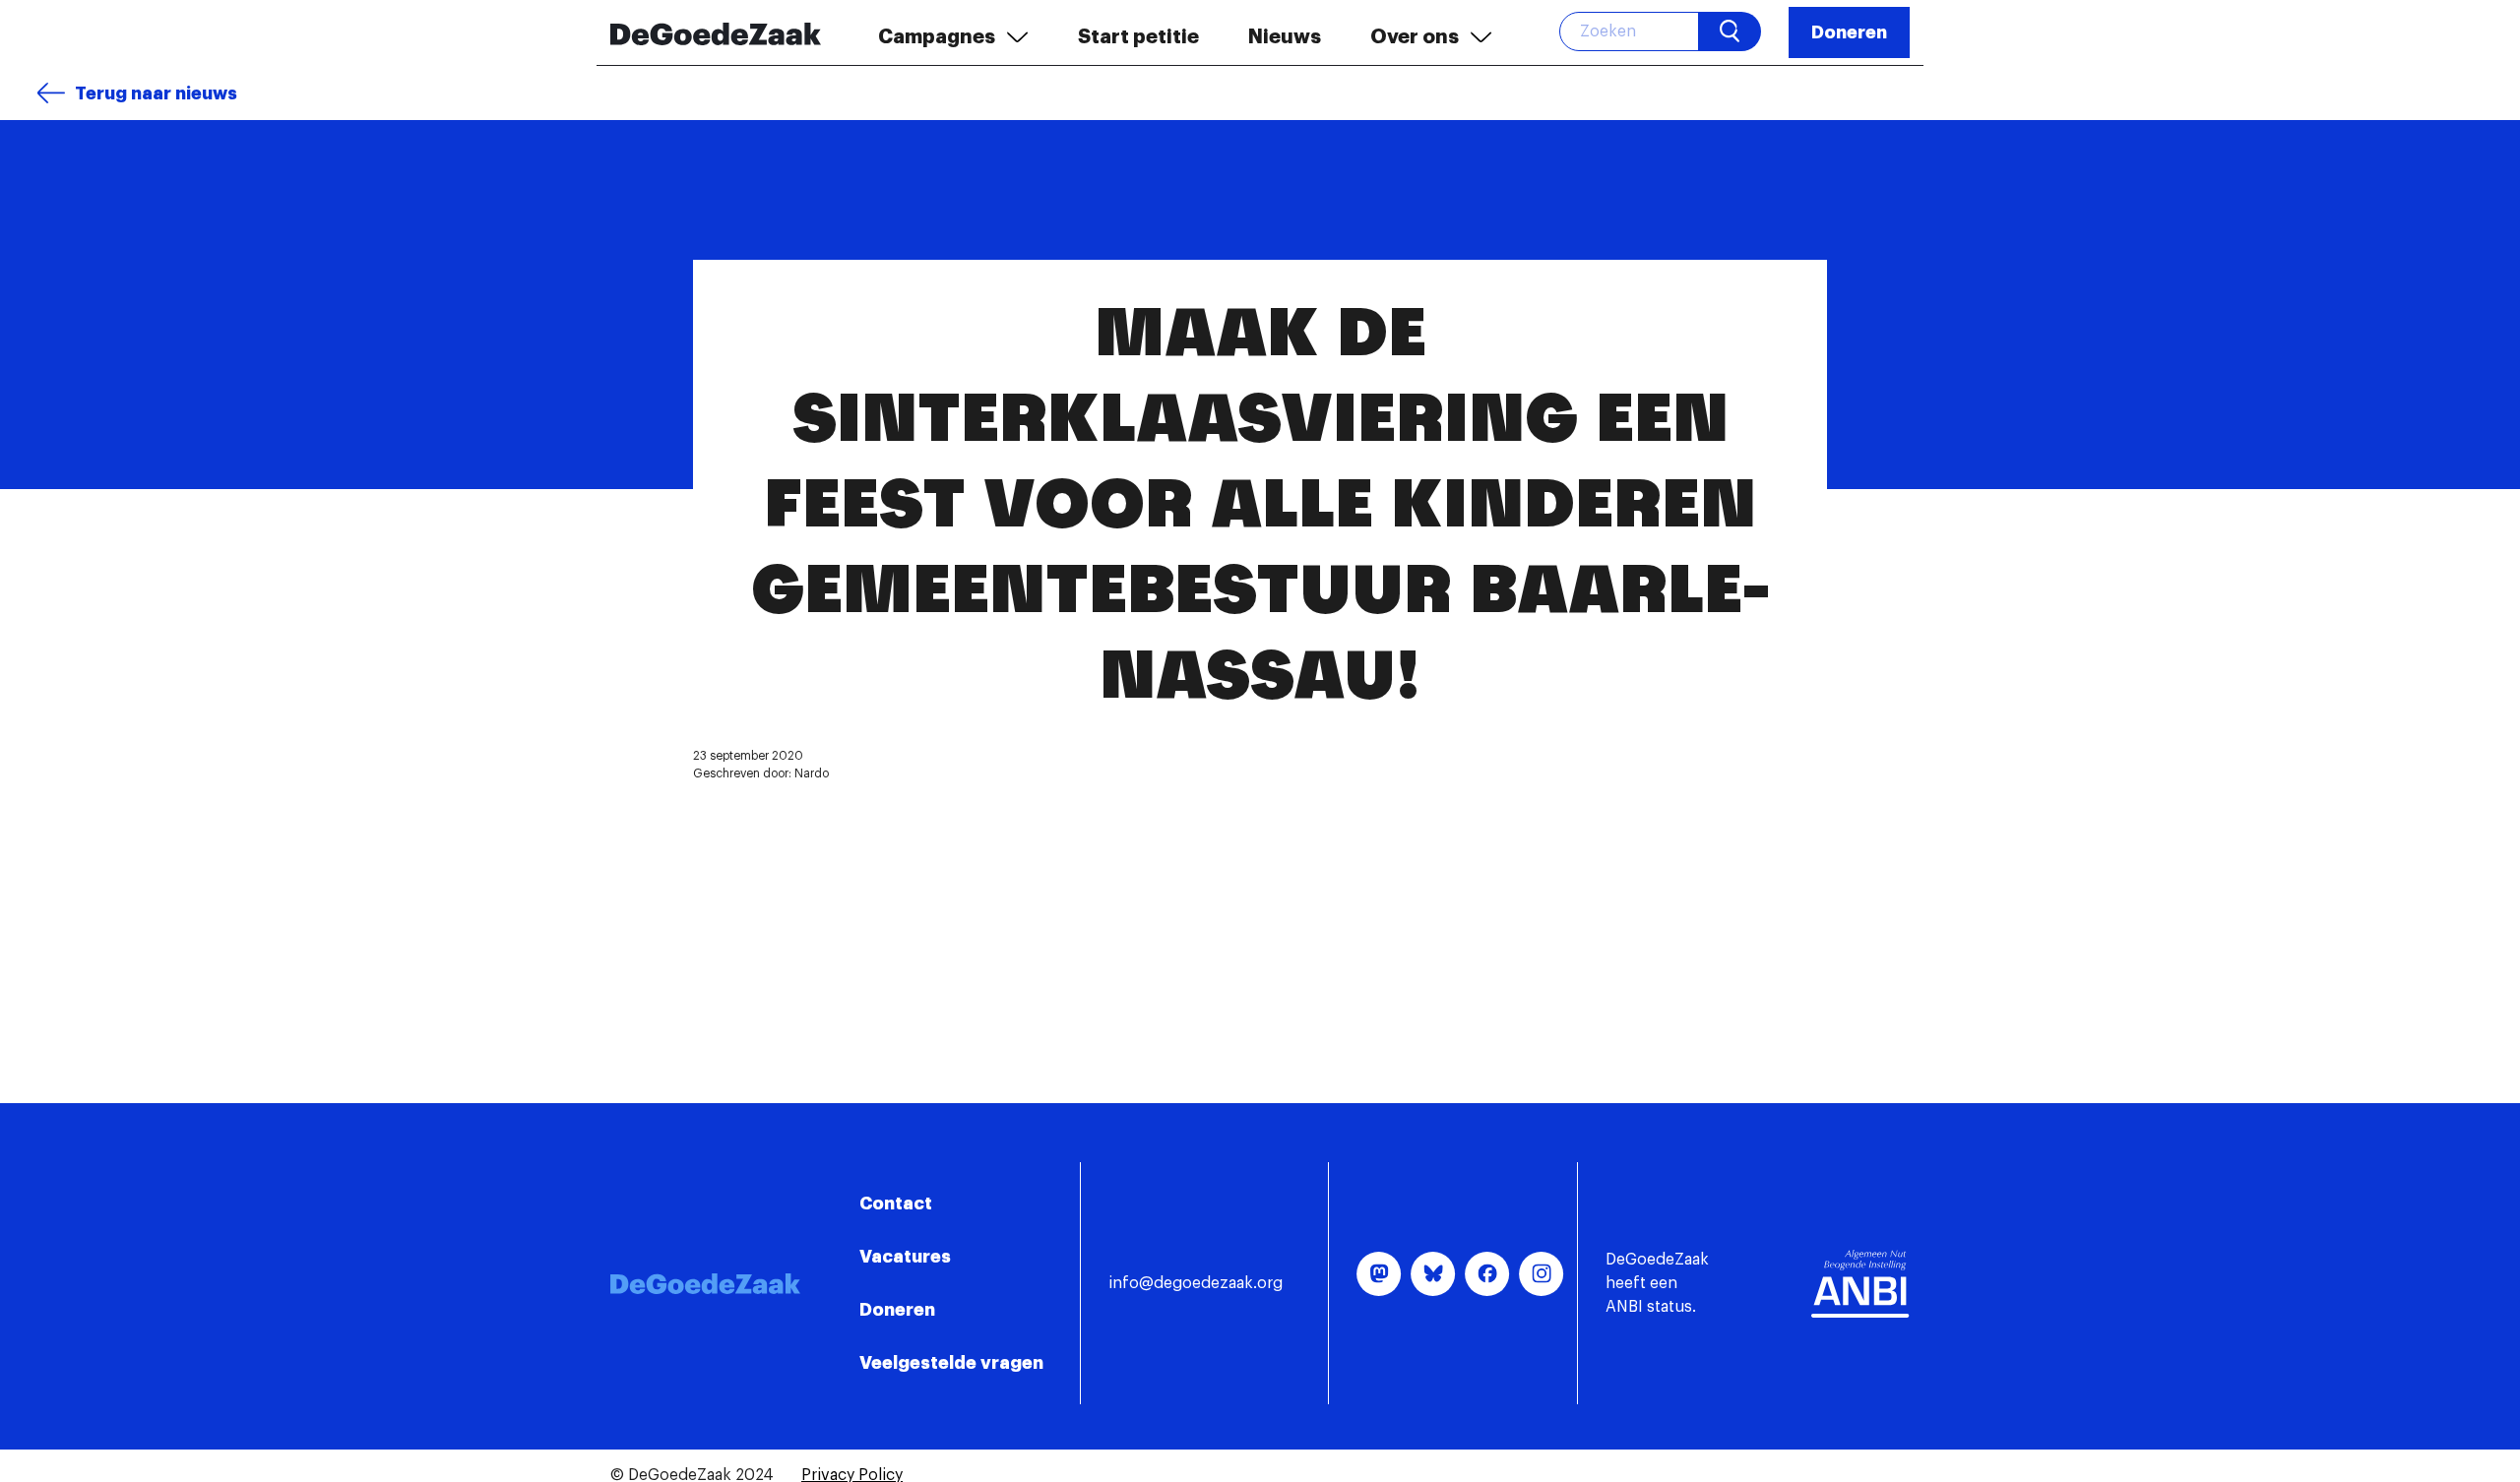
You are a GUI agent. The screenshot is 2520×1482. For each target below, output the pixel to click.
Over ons (1415, 36)
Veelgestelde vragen (951, 1363)
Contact (896, 1204)
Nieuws (1285, 36)
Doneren (1849, 32)
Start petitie (1138, 36)
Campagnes (937, 36)
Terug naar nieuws (156, 93)
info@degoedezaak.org (1196, 1283)
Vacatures (905, 1257)
